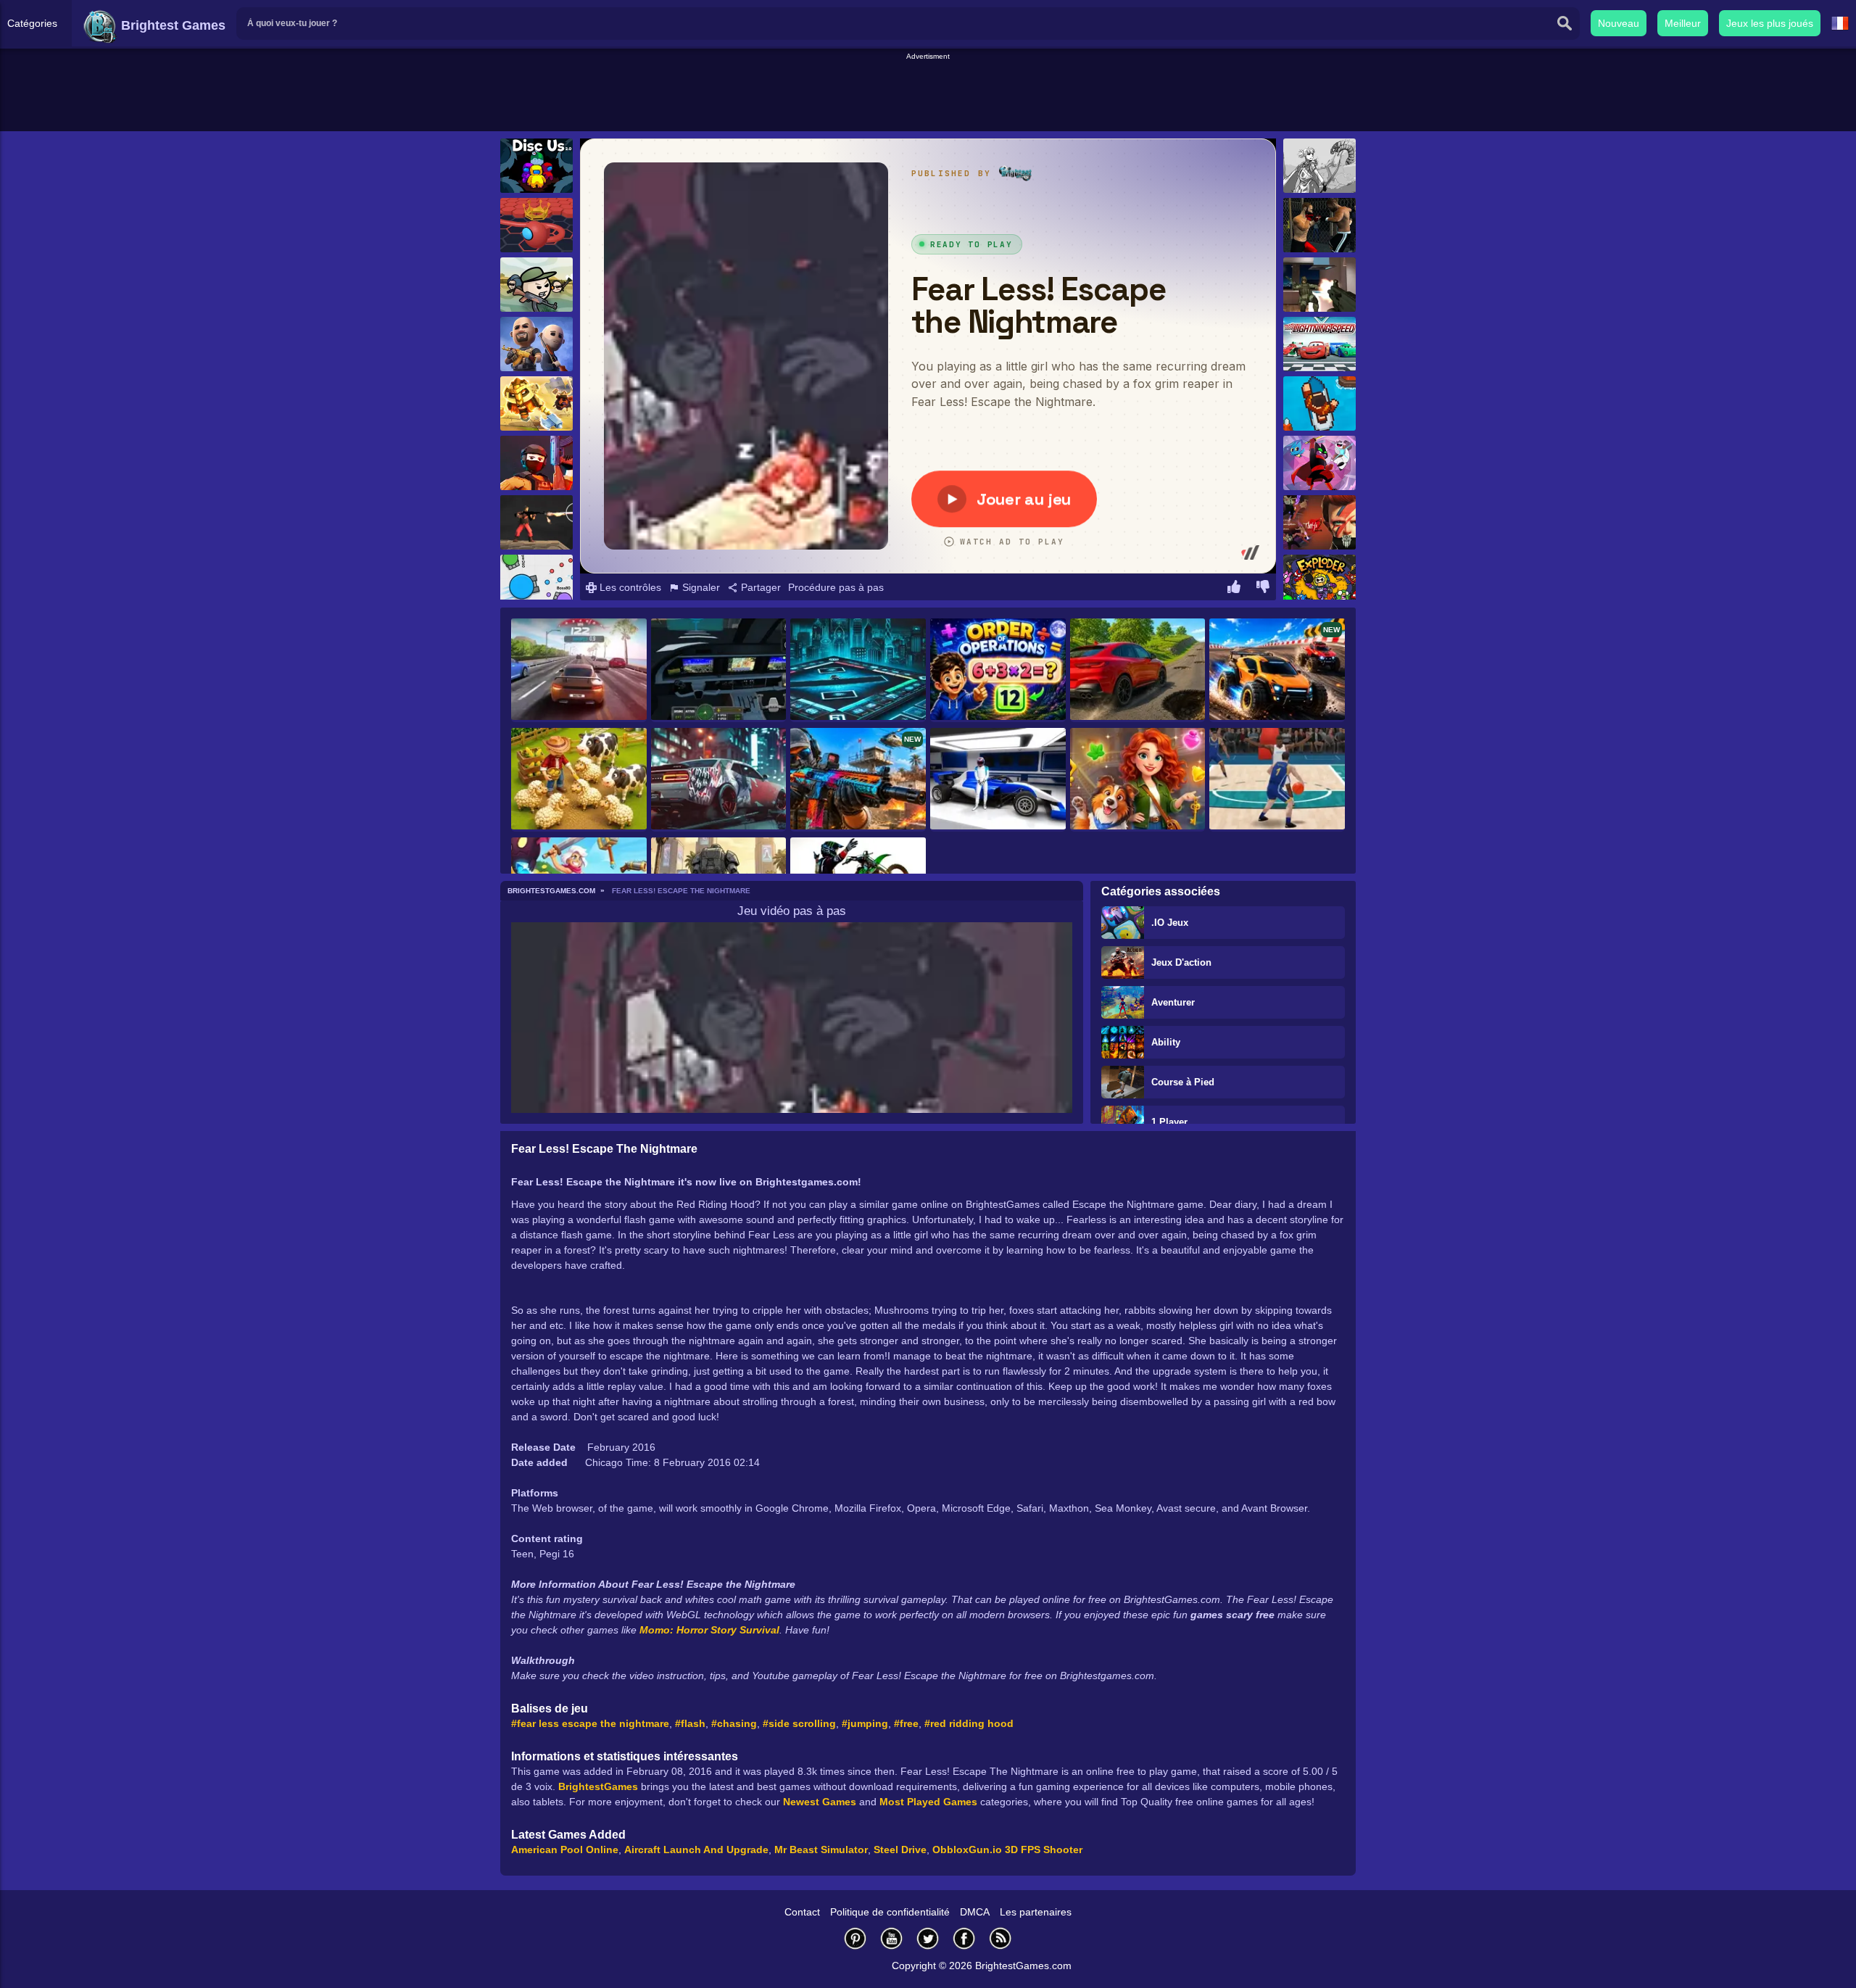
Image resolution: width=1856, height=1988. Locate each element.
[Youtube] (892, 1938)
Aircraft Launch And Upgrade (696, 1850)
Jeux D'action (1181, 962)
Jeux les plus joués (1770, 23)
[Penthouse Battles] (1319, 285)
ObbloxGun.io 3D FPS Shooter (1007, 1850)
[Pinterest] (855, 1938)
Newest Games (820, 1802)
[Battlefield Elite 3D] (536, 344)
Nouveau (1619, 23)
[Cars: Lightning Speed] (1319, 344)
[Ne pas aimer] (1263, 589)
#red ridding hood (969, 1723)
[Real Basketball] (1277, 780)
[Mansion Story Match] (1138, 780)
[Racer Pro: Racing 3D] (579, 670)
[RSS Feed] (1000, 1938)
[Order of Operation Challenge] (998, 670)
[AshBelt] (1319, 166)
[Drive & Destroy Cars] (1138, 670)
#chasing (734, 1723)
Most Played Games (928, 1802)
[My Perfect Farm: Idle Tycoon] (579, 780)
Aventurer (1173, 1002)
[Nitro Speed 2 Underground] (719, 780)
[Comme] (1234, 589)
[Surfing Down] (1319, 403)
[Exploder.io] (1319, 582)
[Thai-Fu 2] (1319, 522)
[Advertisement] (928, 95)
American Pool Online (565, 1850)
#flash (690, 1723)
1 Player (1169, 1122)
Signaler (700, 587)
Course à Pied (1183, 1082)
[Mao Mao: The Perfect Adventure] (1319, 463)
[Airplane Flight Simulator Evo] (719, 670)
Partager (759, 587)
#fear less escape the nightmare (590, 1723)
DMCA (975, 1912)
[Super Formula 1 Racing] (998, 780)
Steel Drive (900, 1850)
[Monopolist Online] (858, 670)
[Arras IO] (536, 582)
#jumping (865, 1723)
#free (906, 1723)
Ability (1166, 1042)
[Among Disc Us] (536, 166)
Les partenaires (1036, 1912)
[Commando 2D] (536, 522)
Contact (802, 1912)
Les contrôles (629, 587)
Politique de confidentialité (890, 1912)
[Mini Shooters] (536, 285)
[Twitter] (928, 1938)
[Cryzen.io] (536, 463)
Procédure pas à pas (836, 587)
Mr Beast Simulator (821, 1850)
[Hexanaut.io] (536, 225)
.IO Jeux (1170, 923)
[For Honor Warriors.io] (536, 403)
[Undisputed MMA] (1319, 225)
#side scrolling (799, 1723)
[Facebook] (964, 1938)
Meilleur (1683, 23)
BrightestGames (598, 1786)
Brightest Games (171, 25)
